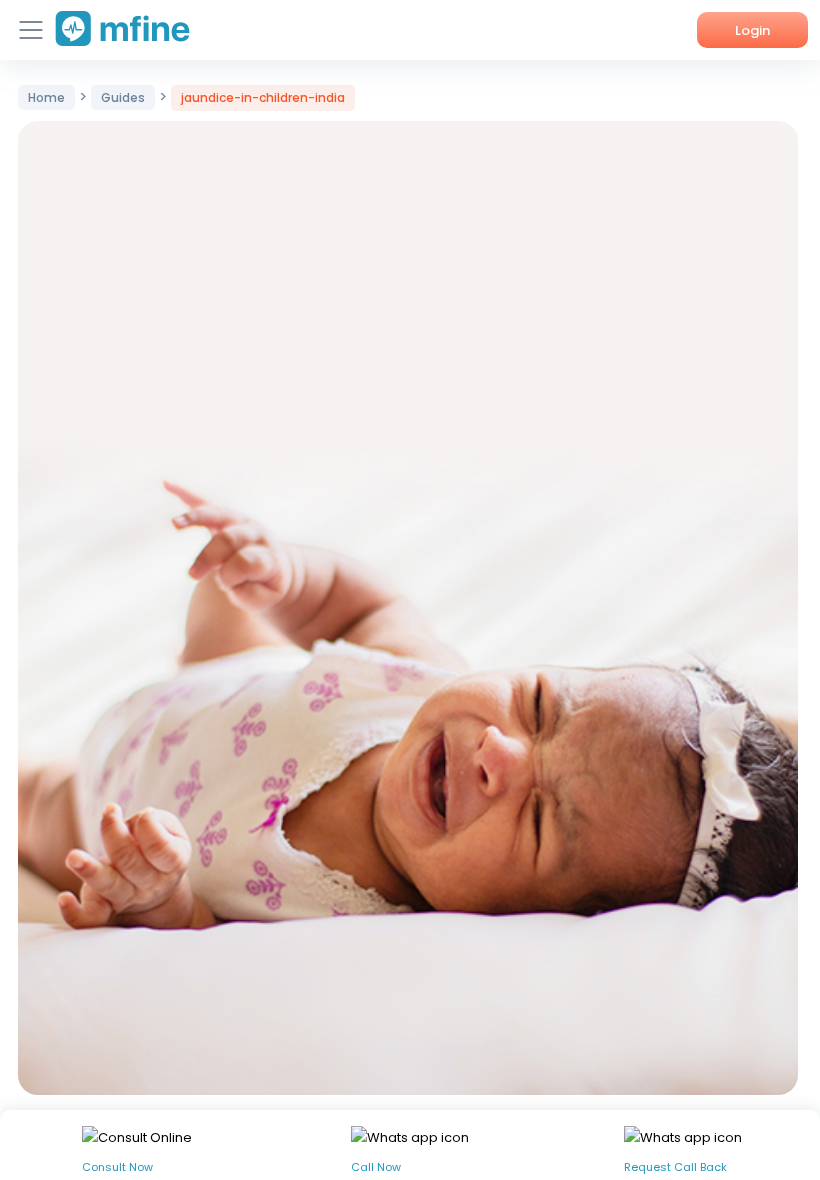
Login (752, 30)
